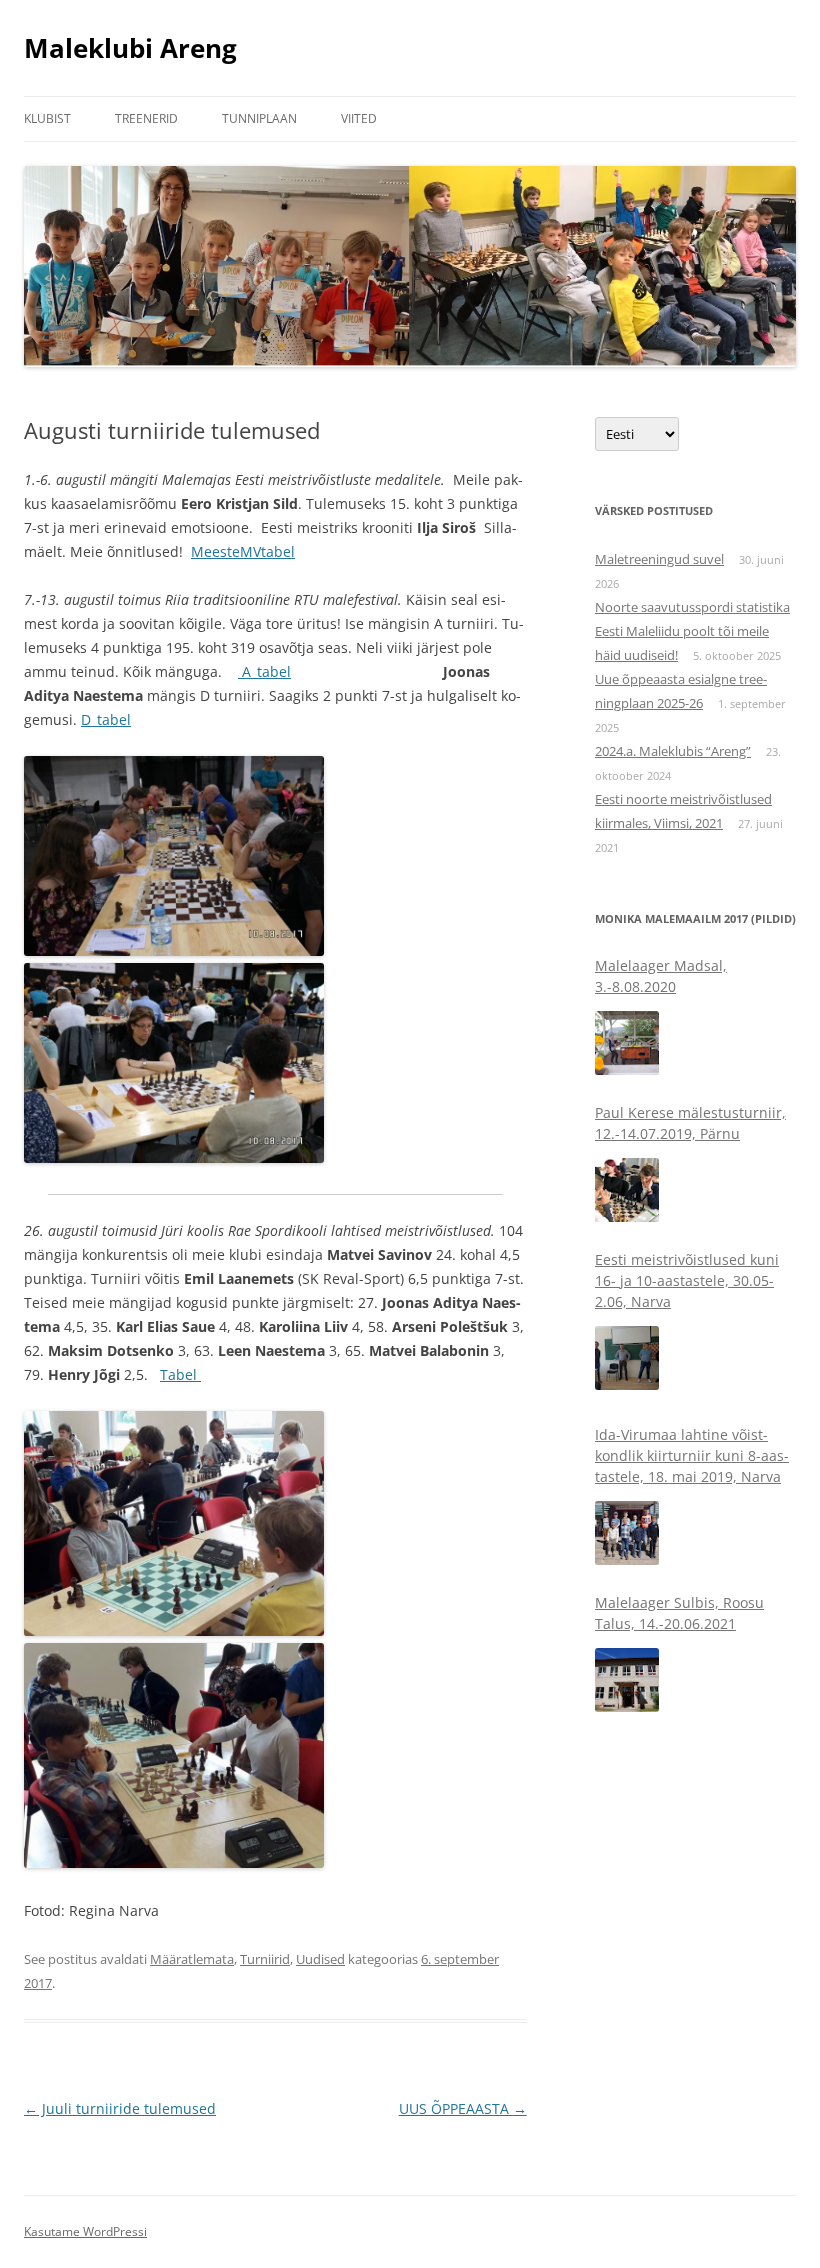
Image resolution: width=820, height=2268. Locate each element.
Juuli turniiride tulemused (120, 2108)
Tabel (180, 1374)
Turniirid (265, 1959)
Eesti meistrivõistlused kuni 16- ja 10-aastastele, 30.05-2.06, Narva (687, 1133)
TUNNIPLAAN (259, 118)
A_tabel (264, 671)
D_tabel (106, 719)
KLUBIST (47, 118)
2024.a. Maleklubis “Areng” (673, 751)
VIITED (359, 118)
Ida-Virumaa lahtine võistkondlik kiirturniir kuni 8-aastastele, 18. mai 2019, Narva (692, 1308)
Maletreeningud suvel (659, 559)
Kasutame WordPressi (85, 2231)
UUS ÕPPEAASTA (463, 2108)
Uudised (320, 1959)
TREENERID (146, 118)
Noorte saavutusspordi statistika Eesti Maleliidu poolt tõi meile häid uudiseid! (692, 631)
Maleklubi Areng (130, 48)
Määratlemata (192, 1959)
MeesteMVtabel (243, 551)
